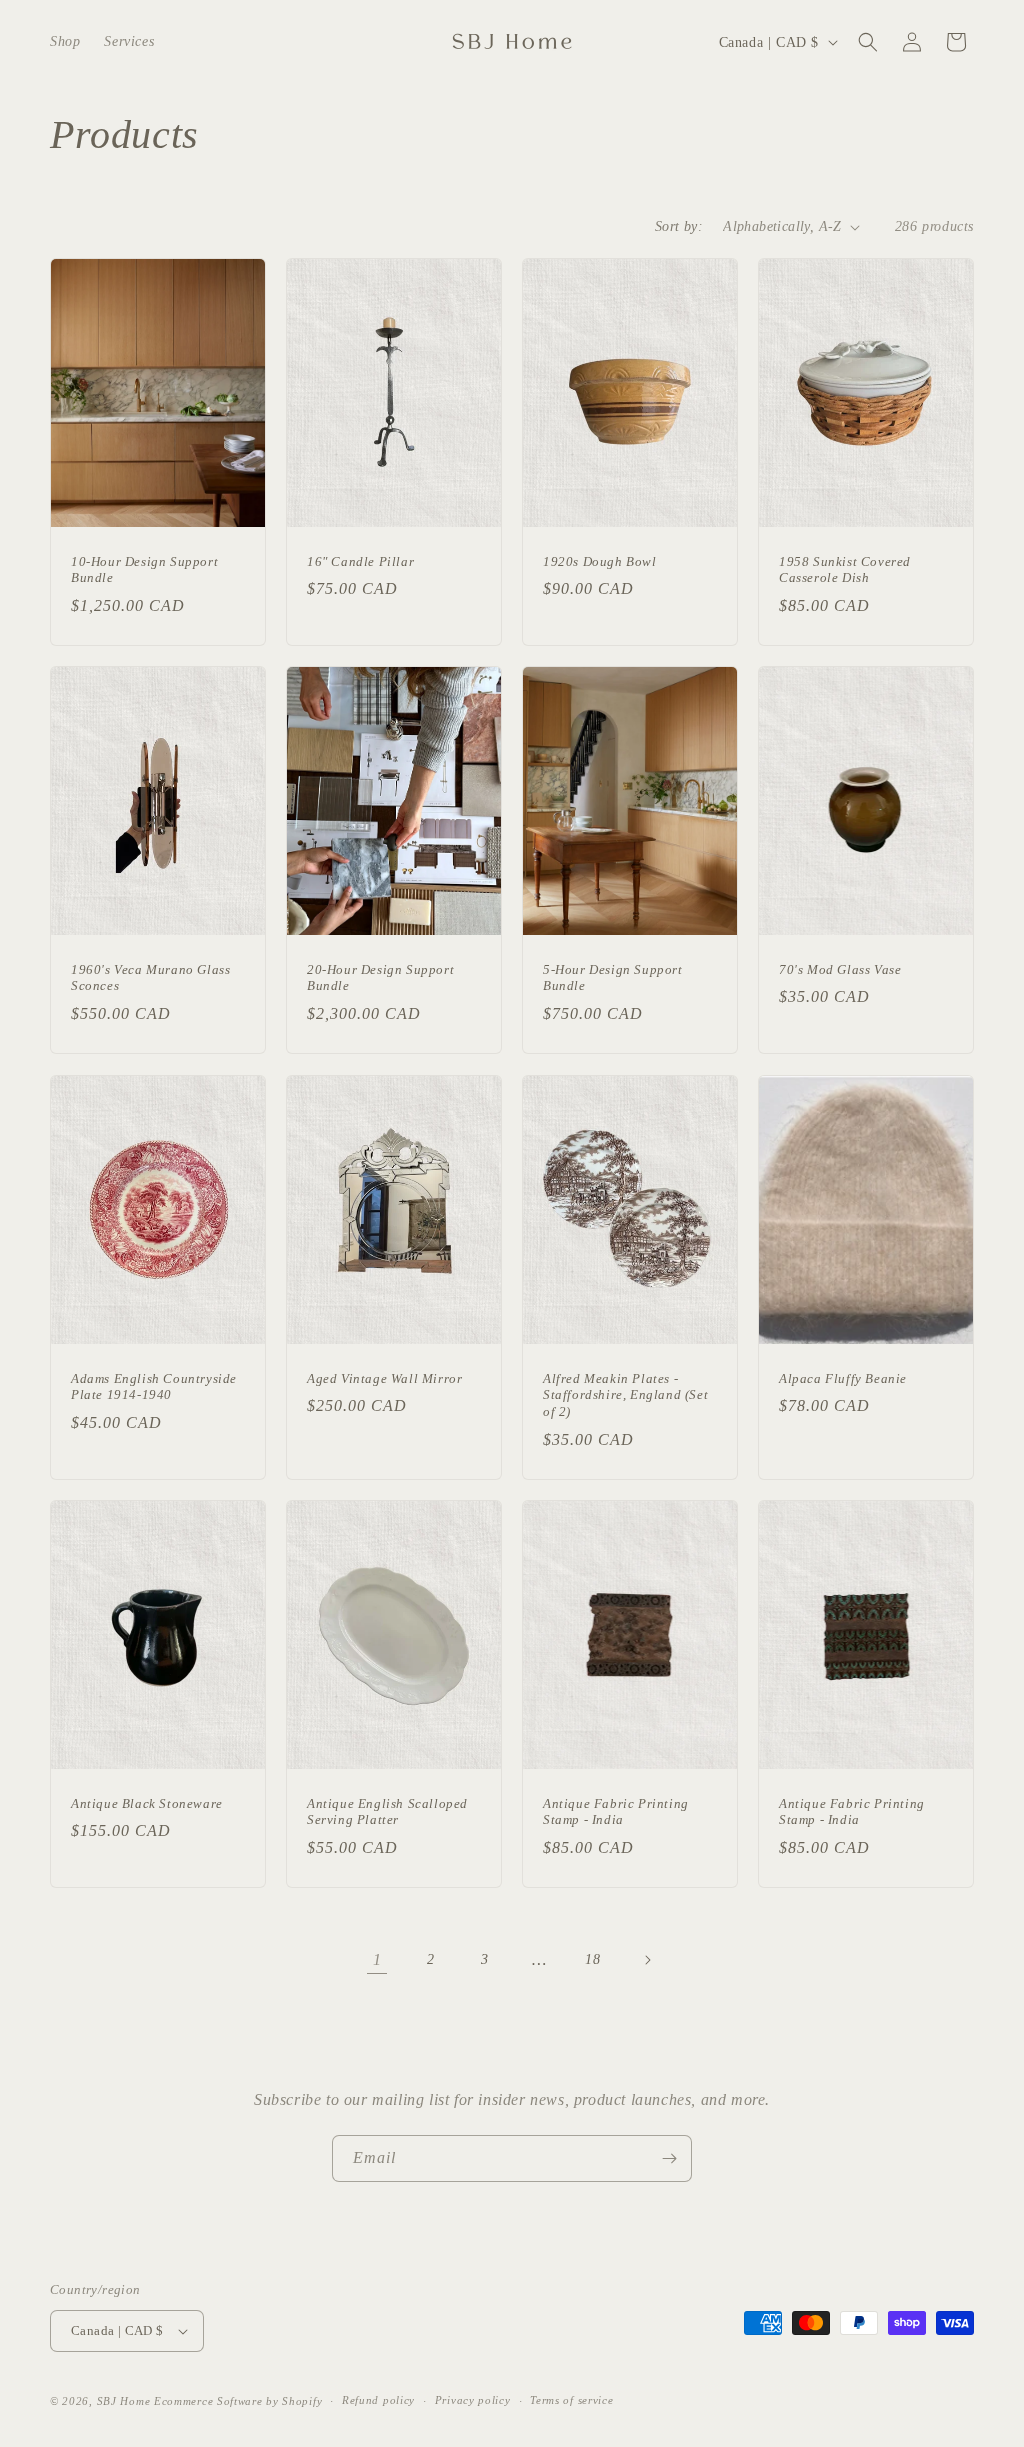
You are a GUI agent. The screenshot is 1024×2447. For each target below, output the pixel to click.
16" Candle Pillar (360, 561)
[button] (868, 42)
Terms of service (571, 2400)
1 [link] (377, 1959)
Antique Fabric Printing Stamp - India (616, 1811)
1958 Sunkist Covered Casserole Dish (845, 570)
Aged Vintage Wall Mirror (384, 1377)
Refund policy (378, 2400)
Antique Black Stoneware (147, 1802)
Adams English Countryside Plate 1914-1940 (154, 1386)
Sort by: (679, 226)
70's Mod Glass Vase (840, 969)
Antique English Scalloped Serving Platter (387, 1811)
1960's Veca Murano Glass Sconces (150, 978)
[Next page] (647, 1960)
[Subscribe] (669, 2158)
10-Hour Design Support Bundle (144, 570)
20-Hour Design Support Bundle (380, 978)
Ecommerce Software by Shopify (238, 2401)
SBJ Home (124, 2401)
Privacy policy (473, 2400)
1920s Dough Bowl (600, 561)
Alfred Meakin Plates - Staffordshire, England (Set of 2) (625, 1394)
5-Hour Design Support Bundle (613, 978)
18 (592, 1959)
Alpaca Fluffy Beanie (843, 1377)
